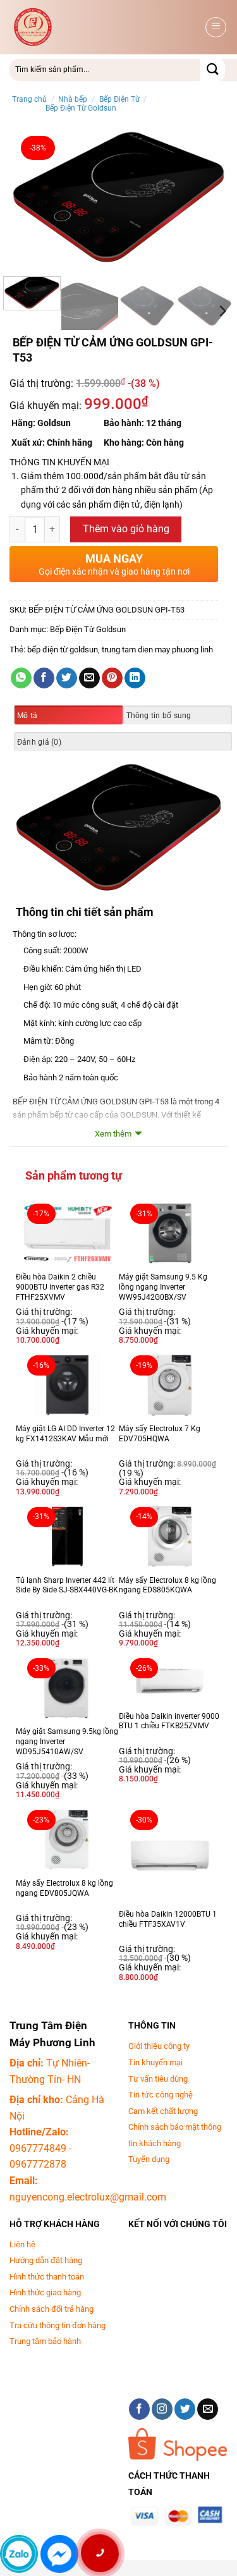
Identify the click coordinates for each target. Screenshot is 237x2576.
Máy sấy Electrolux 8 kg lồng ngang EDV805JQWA (64, 1888)
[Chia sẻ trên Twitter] (67, 678)
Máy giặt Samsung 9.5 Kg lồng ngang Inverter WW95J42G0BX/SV (163, 1287)
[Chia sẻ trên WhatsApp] (21, 678)
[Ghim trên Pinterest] (112, 678)
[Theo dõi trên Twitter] (185, 2409)
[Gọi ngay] (100, 2553)
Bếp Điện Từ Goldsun (81, 108)
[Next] (207, 198)
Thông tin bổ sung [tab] (159, 716)
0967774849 (38, 2148)
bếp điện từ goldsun (63, 650)
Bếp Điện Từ (119, 99)
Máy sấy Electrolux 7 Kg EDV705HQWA (160, 1434)
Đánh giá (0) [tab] (39, 742)
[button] (216, 27)
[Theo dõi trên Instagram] (162, 2409)
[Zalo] (19, 2554)
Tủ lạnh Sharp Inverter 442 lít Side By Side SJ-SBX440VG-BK (67, 1585)
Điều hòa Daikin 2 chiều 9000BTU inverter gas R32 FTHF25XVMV (60, 1287)
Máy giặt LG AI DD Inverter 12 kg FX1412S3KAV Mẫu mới (65, 1434)
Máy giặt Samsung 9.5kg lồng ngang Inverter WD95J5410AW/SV (67, 1741)
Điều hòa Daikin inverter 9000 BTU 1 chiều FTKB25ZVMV (169, 1721)
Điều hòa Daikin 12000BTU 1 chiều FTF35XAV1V (168, 1919)
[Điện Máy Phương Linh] (106, 27)
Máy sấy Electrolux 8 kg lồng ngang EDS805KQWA (167, 1585)
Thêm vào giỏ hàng (126, 529)
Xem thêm (113, 1134)
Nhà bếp (73, 99)
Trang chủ (29, 99)
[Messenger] (59, 2554)
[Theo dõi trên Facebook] (139, 2409)
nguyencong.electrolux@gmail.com (88, 2197)
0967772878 (38, 2164)
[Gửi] (213, 70)
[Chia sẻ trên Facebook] (44, 678)
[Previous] (30, 198)
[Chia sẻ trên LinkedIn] (135, 678)
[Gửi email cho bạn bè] (89, 678)
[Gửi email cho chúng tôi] (208, 2409)
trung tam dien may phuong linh (157, 650)
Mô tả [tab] (27, 716)
